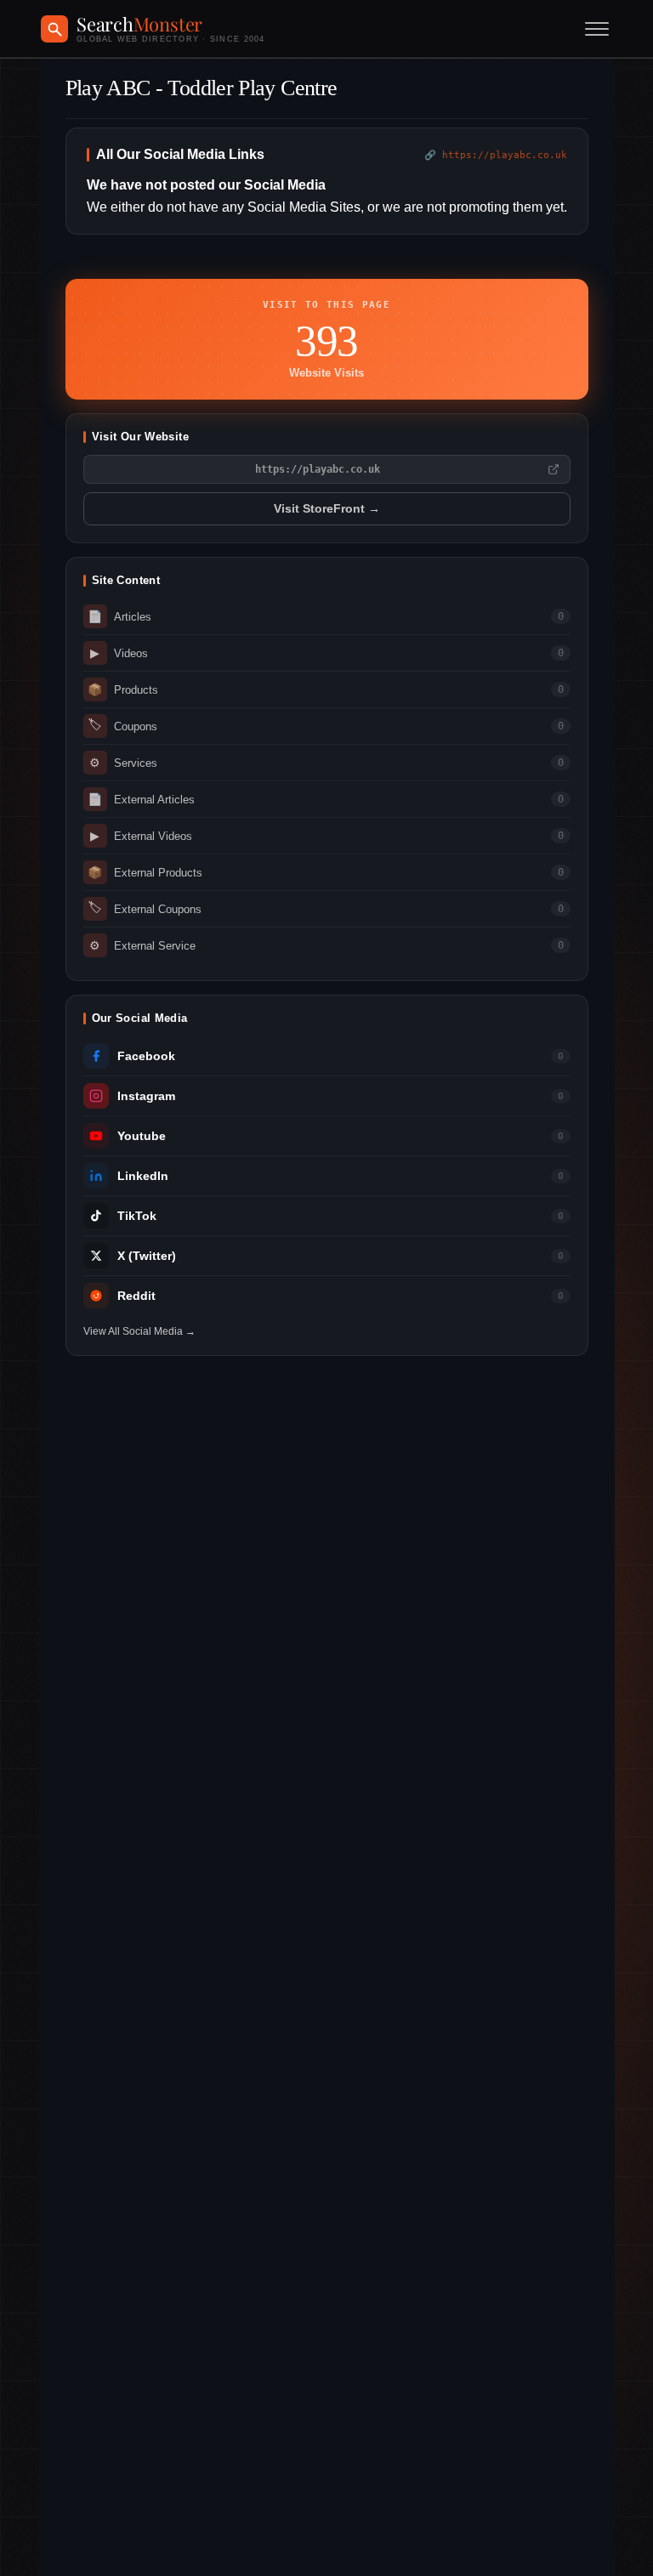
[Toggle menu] (597, 29)
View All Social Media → (139, 1331)
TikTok (137, 1216)
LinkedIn (143, 1176)
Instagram (146, 1096)
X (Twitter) (147, 1256)
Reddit (136, 1296)
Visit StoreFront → (327, 509)
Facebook (146, 1056)
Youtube (142, 1136)
